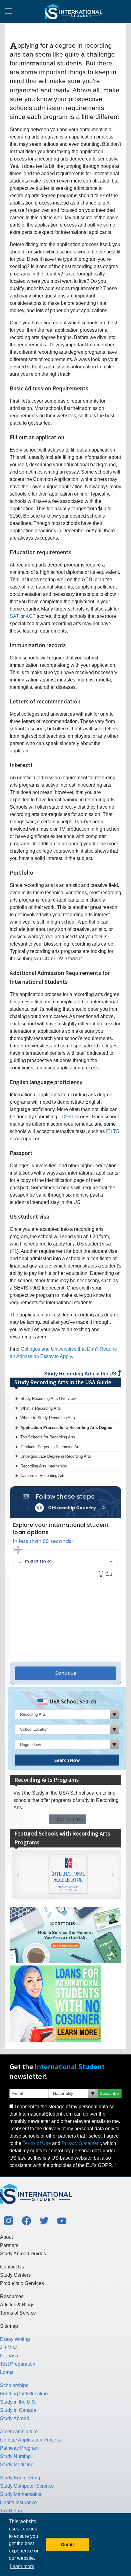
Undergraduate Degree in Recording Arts (56, 1456)
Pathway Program (19, 2448)
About (6, 2237)
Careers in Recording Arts (43, 1476)
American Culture (19, 2432)
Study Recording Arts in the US (81, 1374)
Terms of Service (18, 2313)
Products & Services (22, 2283)
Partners (9, 2245)
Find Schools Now (67, 1819)
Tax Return (12, 2511)
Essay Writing (15, 2339)
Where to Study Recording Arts (48, 1418)
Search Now (67, 1760)
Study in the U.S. (18, 2402)
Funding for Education (24, 2394)
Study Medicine (17, 2465)
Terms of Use (37, 2143)
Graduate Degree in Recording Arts (51, 1447)
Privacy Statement (81, 2143)
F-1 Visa (9, 2356)
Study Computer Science (27, 2486)
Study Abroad (15, 2418)
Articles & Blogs (17, 2305)
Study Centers (15, 2275)
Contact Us (12, 2267)
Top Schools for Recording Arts (48, 1437)
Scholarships (14, 2385)
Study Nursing (15, 2456)
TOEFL (66, 1117)
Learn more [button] (22, 2566)
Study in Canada (18, 2410)
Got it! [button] (67, 2545)
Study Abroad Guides (23, 2254)
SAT (14, 616)
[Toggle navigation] (8, 12)
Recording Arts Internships (44, 1466)
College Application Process (31, 2440)
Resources (12, 2296)
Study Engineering (20, 2478)
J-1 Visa (9, 2347)
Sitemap (9, 2326)
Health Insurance (18, 2502)
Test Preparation (18, 2364)
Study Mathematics (21, 2494)
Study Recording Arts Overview (48, 1399)
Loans (7, 2372)
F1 (14, 1251)
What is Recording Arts (41, 1408)
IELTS (113, 1131)
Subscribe (110, 2093)
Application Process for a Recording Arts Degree (66, 1428)
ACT (31, 616)
